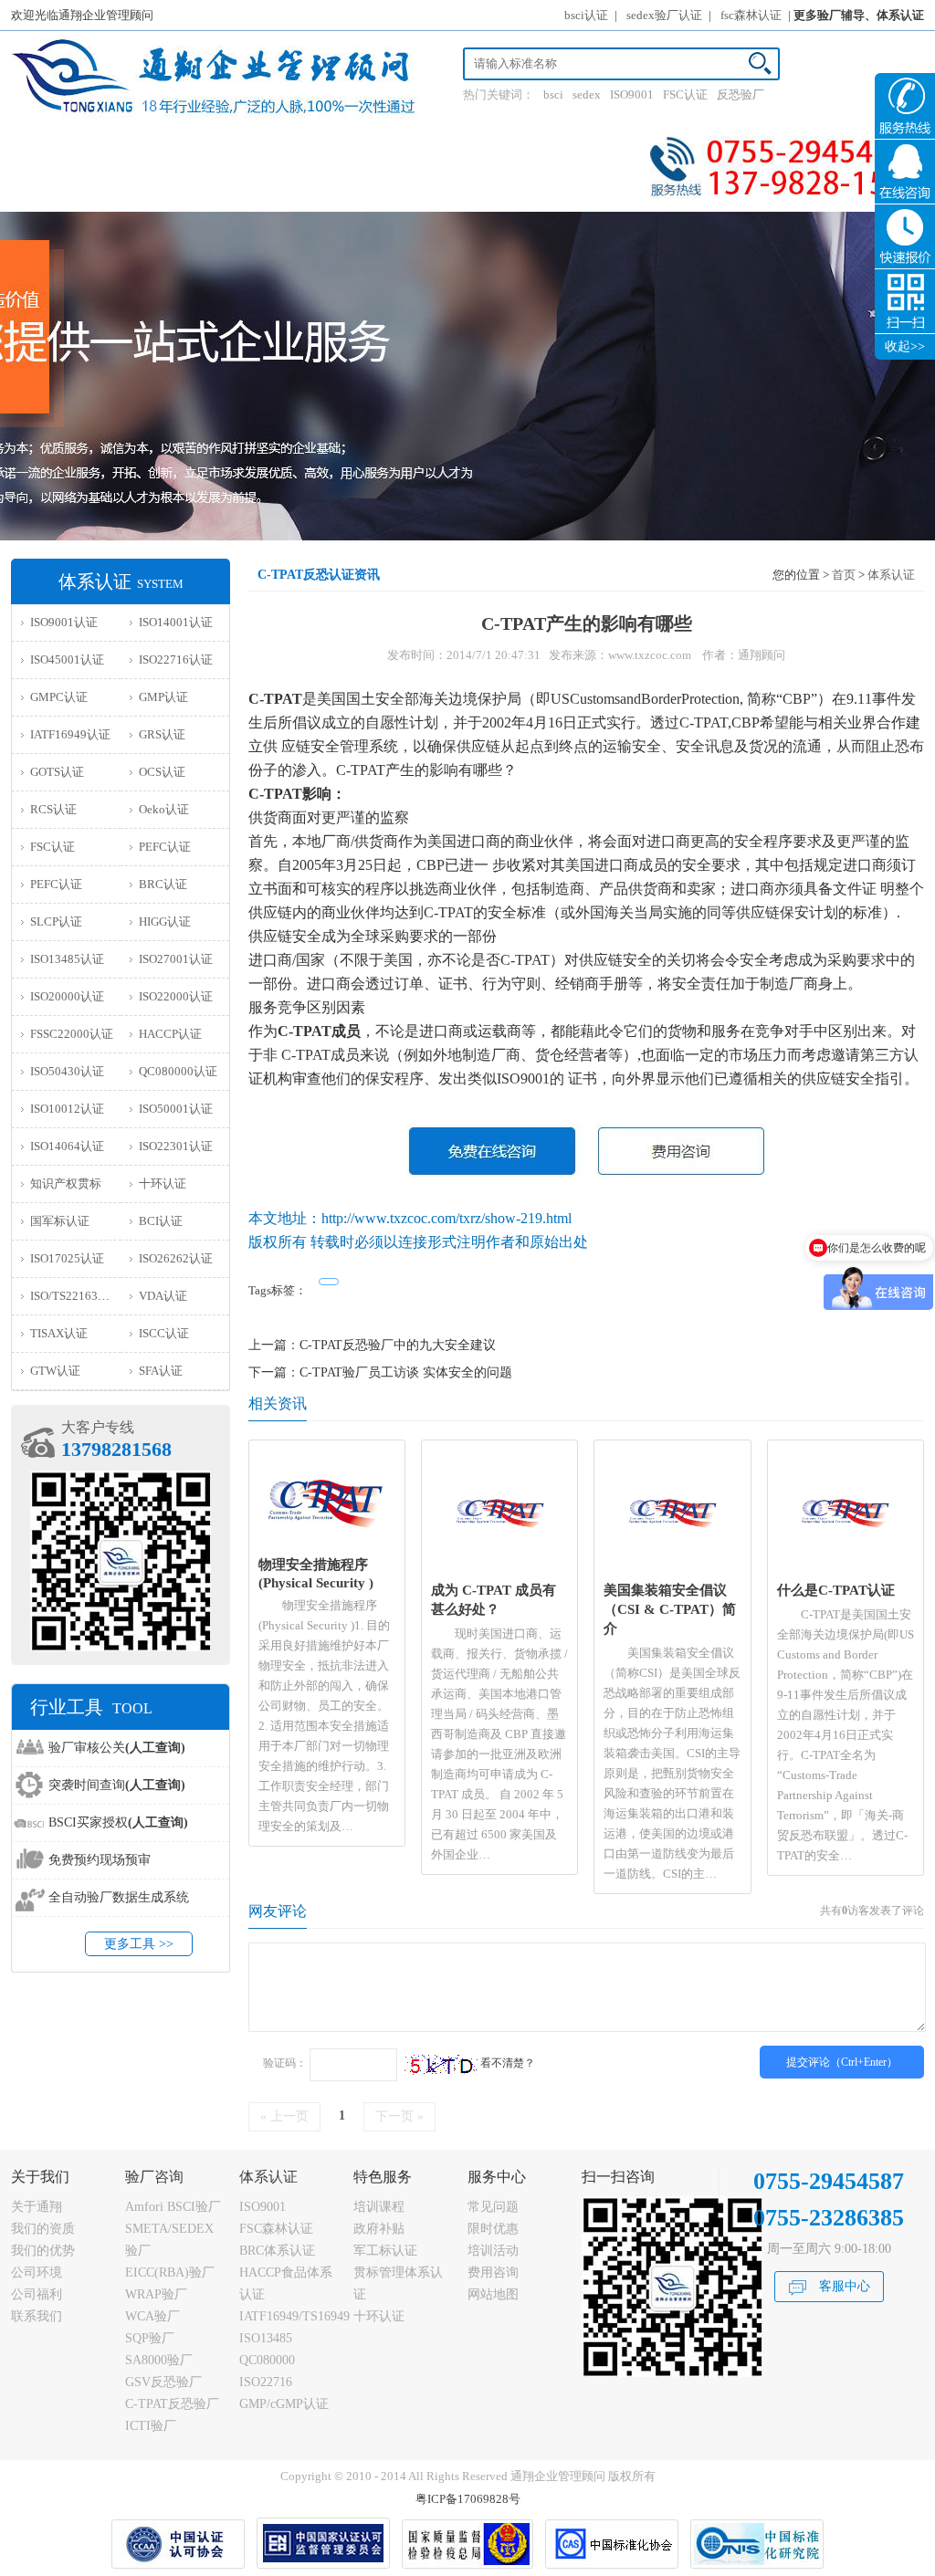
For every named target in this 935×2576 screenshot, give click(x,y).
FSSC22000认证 (72, 1034)
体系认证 (891, 575)
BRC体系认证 (277, 2251)
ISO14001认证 (176, 622)
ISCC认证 (164, 1333)
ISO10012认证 (67, 1109)
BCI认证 (161, 1221)
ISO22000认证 (176, 996)
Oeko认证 (164, 809)
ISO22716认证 (176, 660)
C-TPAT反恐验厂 (172, 2404)
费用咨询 (493, 2272)
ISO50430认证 (67, 1071)
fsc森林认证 (751, 15)
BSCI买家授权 (118, 1822)
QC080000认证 (178, 1071)
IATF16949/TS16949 (294, 2316)
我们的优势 (43, 2251)
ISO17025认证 (67, 1258)
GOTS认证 (57, 772)
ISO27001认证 (176, 959)
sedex (587, 94)
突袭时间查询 (117, 1785)
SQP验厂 (150, 2338)
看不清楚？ (506, 2063)
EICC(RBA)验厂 (170, 2272)
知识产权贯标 (66, 1183)
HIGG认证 (165, 921)
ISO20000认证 (67, 996)
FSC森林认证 (276, 2229)
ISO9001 (632, 94)
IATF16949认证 (70, 734)
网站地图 (493, 2294)
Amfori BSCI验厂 (173, 2207)
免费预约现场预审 (100, 1860)
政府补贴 (379, 2229)
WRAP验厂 (156, 2294)
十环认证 (163, 1183)
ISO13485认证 (67, 959)
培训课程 (379, 2207)
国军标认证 (60, 1221)
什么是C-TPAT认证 (836, 1590)
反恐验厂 (741, 94)
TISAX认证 (59, 1333)
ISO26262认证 (176, 1258)
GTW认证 (55, 1371)
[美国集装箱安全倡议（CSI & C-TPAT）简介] (672, 1568)
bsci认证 (586, 15)
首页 (844, 575)
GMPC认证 (59, 697)
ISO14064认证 (67, 1146)
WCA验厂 (152, 2316)
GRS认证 (162, 734)
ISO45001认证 (67, 660)
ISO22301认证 (176, 1146)
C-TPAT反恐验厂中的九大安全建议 (398, 1345)
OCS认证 (162, 772)
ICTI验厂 (151, 2426)
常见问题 (493, 2207)
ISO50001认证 (176, 1109)
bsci (553, 94)
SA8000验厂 (159, 2360)
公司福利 (37, 2294)
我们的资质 (43, 2229)
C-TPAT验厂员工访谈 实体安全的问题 (406, 1372)
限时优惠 (493, 2229)
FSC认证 (685, 94)
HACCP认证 (170, 1034)
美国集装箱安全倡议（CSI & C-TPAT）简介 (670, 1609)
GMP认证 (163, 697)
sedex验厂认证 (664, 15)
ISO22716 (266, 2382)
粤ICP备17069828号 (468, 2499)
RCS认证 (53, 809)
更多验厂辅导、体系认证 (859, 15)
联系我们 (37, 2316)
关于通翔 (37, 2207)
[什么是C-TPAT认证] (845, 1568)
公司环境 (37, 2272)
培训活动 (493, 2251)
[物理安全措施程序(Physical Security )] (327, 1542)
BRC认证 (163, 884)
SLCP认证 (56, 921)
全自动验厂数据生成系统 (119, 1897)
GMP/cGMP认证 (284, 2404)
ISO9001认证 (64, 622)
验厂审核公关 (117, 1748)
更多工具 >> (139, 1944)
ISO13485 (266, 2338)
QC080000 (267, 2360)
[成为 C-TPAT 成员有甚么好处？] (500, 1568)
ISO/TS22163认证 (76, 1296)
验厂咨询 (154, 2177)
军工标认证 (385, 2251)
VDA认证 (163, 1296)
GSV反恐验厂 (163, 2382)
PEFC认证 (165, 847)
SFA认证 (161, 1371)
